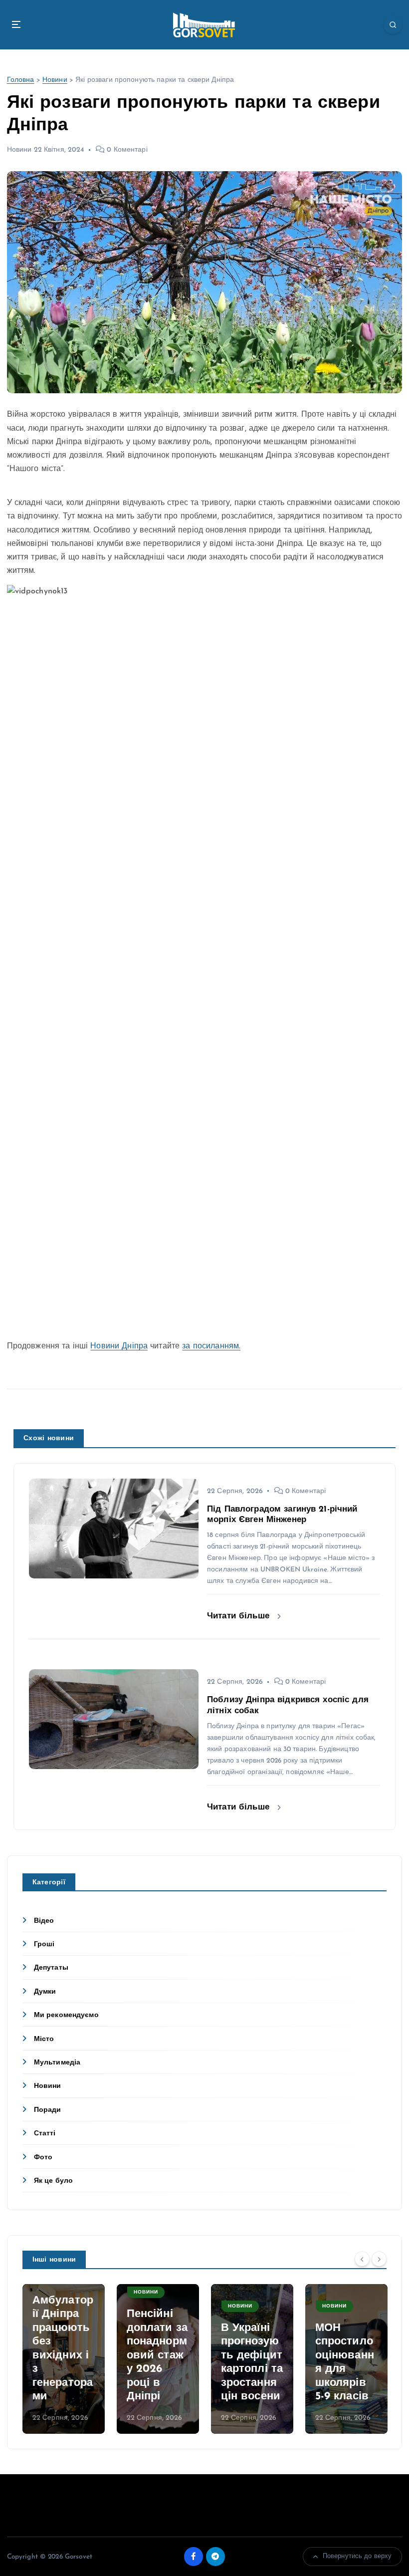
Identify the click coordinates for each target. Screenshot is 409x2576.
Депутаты (51, 1968)
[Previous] (362, 2259)
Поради (48, 2110)
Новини (55, 80)
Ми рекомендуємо (66, 2015)
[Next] (379, 2259)
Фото (43, 2158)
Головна (21, 80)
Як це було (53, 2181)
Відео (44, 1921)
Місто (44, 2039)
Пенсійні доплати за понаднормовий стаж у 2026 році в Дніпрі (157, 2355)
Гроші (44, 1944)
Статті (45, 2134)
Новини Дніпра (119, 1346)
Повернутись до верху (357, 2556)
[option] (64, 2359)
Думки (45, 1992)
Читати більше (240, 1616)
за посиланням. (211, 1346)
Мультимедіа (57, 2063)
